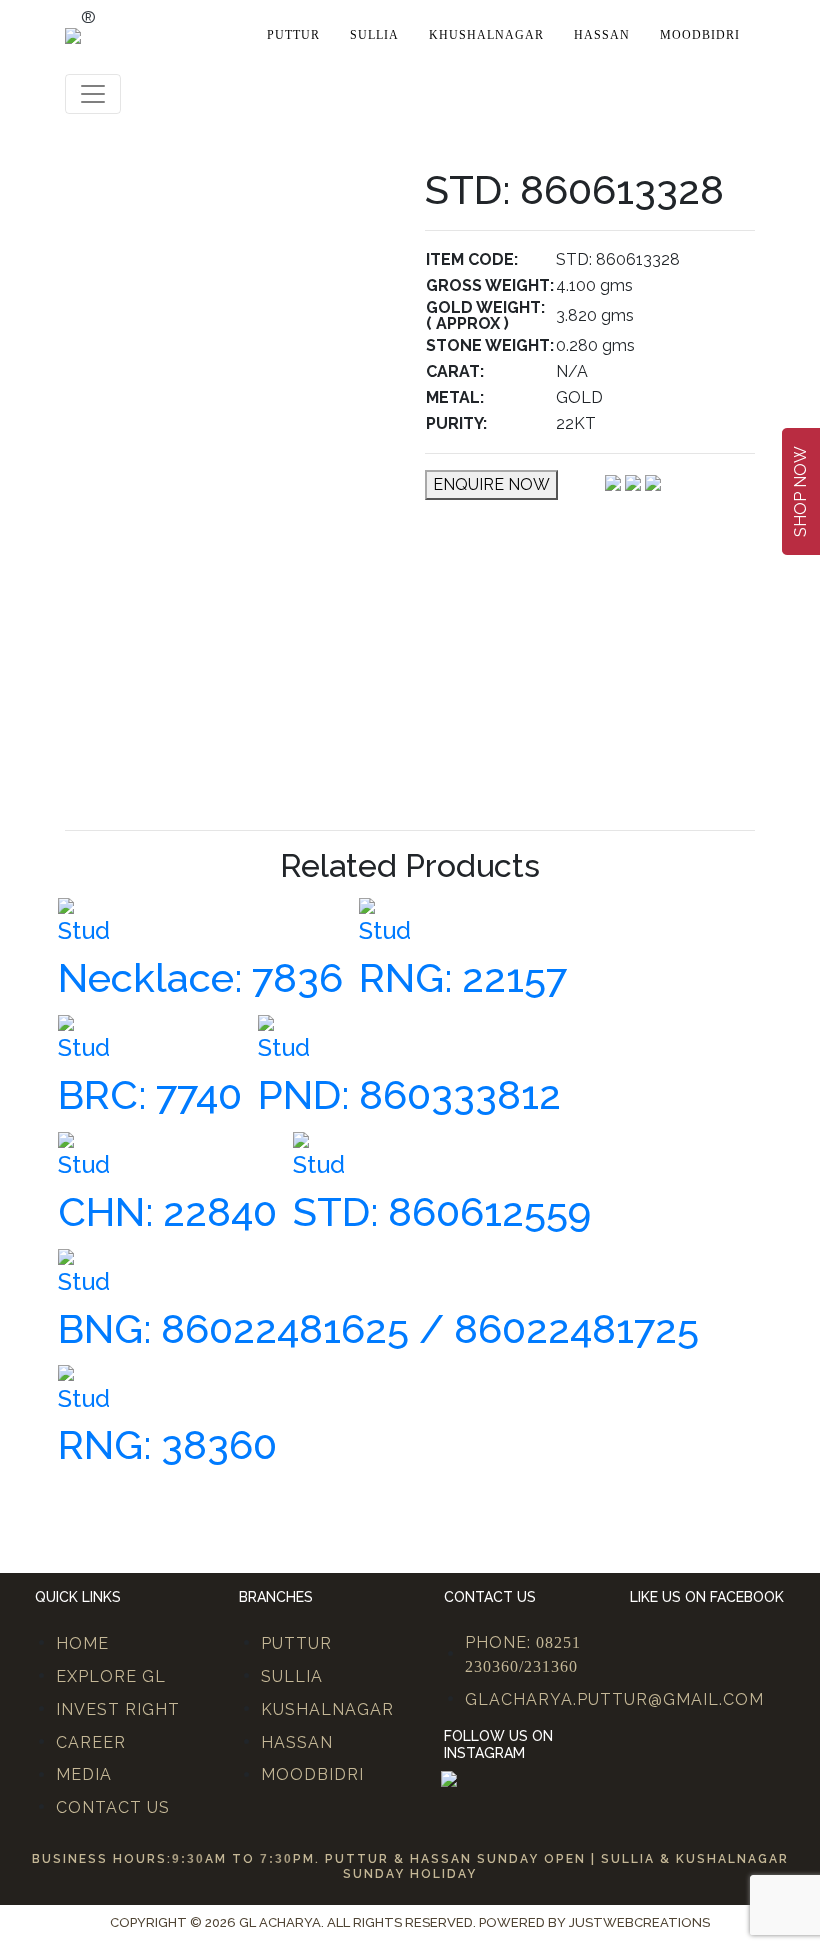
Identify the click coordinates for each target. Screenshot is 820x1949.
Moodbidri (700, 35)
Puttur (293, 35)
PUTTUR (296, 1643)
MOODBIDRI (312, 1774)
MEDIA (84, 1774)
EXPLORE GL (111, 1676)
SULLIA (292, 1676)
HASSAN (297, 1742)
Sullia (374, 35)
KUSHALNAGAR (327, 1709)
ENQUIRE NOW (491, 484)
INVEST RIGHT (118, 1709)
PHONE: (523, 1654)
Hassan (602, 35)
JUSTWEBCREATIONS (639, 1922)
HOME (82, 1643)
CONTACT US (113, 1807)
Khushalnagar (486, 35)
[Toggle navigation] (93, 94)
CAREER (91, 1742)
